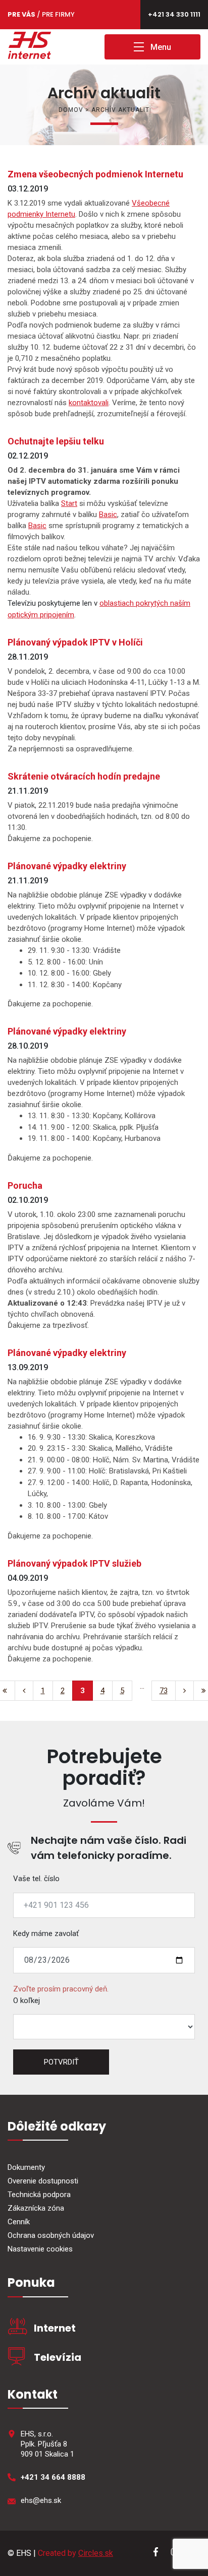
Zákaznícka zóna (36, 2208)
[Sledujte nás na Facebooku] (154, 2554)
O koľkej (27, 2001)
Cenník (19, 2222)
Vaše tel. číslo (36, 1879)
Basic (108, 514)
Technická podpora (39, 2195)
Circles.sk (96, 2553)
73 (164, 1691)
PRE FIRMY (58, 14)
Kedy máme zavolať (46, 1934)
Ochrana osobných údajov (51, 2235)
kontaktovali (89, 403)
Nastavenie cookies (40, 2249)
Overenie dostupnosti (43, 2181)
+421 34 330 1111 (174, 14)
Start (69, 503)
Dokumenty (26, 2167)
